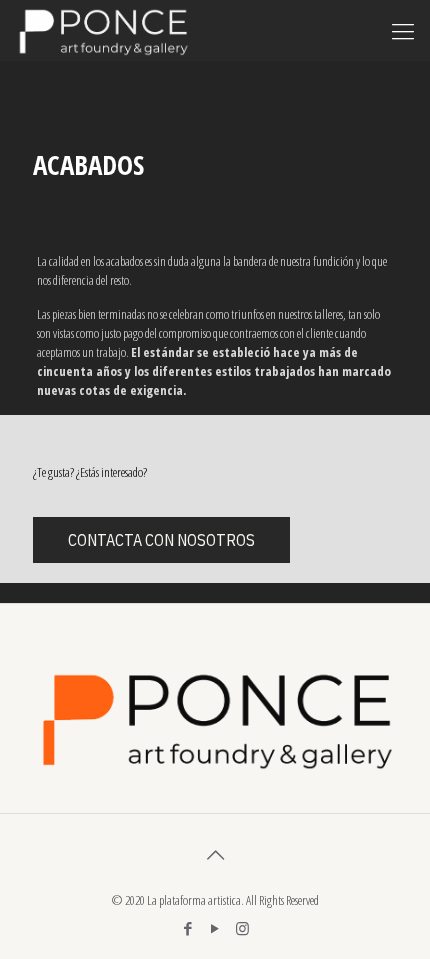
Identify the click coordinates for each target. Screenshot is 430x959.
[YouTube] (215, 928)
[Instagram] (242, 928)
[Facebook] (188, 928)
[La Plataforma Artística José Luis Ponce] (102, 30)
